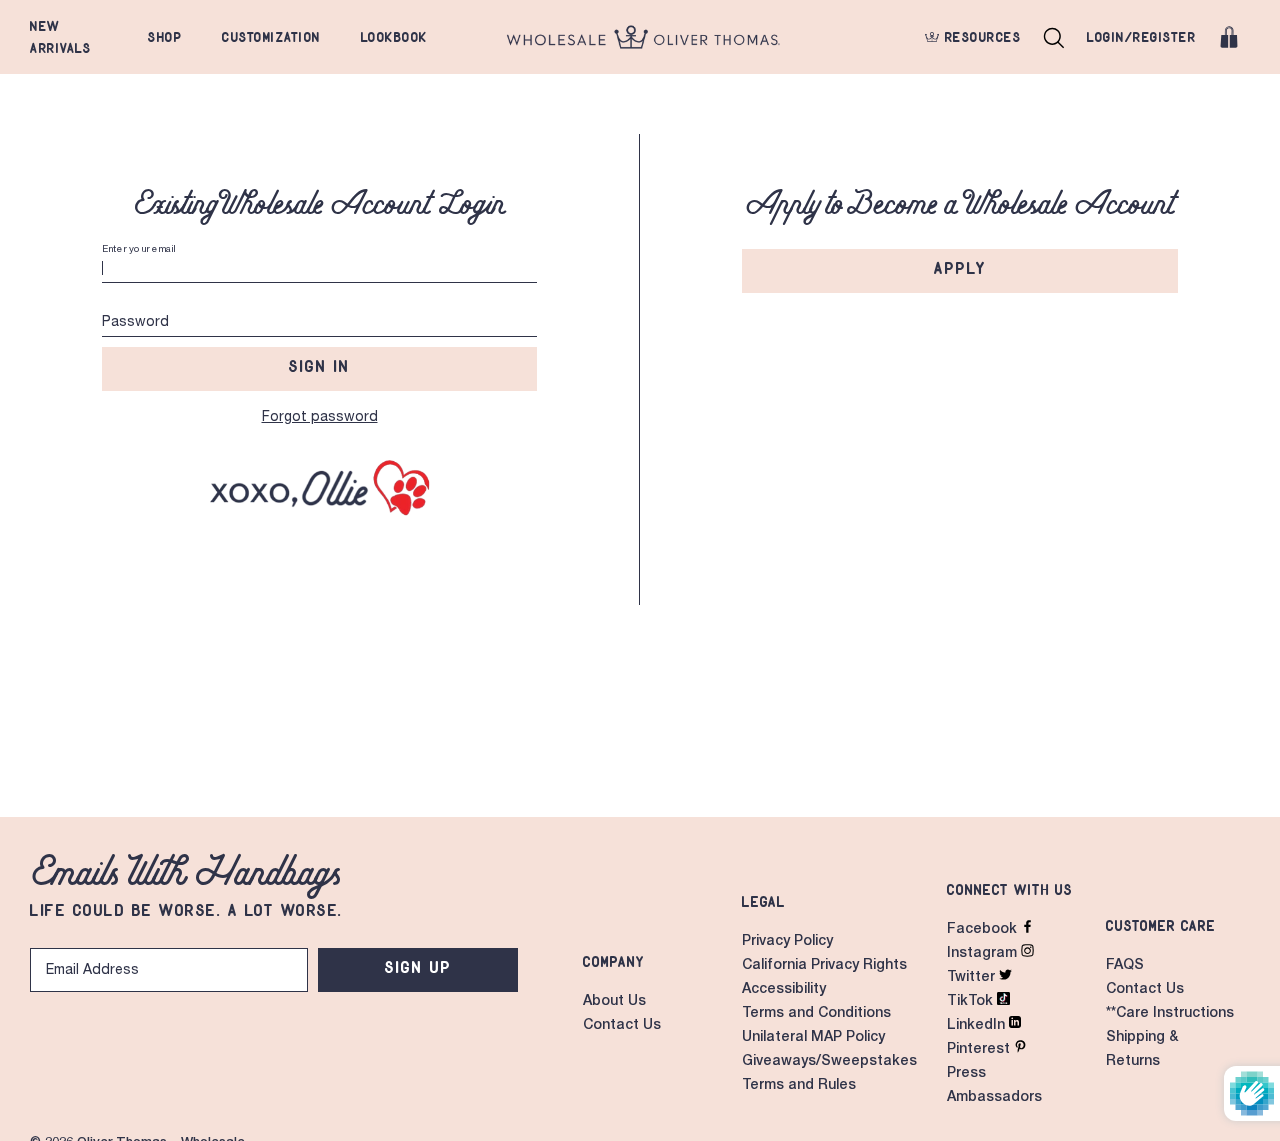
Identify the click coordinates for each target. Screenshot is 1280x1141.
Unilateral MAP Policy (813, 1038)
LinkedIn (978, 1026)
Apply (960, 268)
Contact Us (622, 1026)
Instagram (984, 954)
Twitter (973, 978)
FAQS (1125, 966)
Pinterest (980, 1050)
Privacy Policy (787, 942)
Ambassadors (994, 1098)
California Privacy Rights (824, 966)
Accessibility (784, 990)
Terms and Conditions (816, 1014)
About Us (614, 1002)
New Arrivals (60, 37)
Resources (980, 37)
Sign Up (418, 967)
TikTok (972, 1002)
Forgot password (320, 418)
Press (966, 1074)
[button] (1054, 37)
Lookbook (394, 37)
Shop (165, 37)
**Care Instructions (1170, 1014)
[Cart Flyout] (1229, 37)
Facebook (984, 930)
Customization (271, 37)
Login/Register (1141, 37)
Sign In (319, 366)
